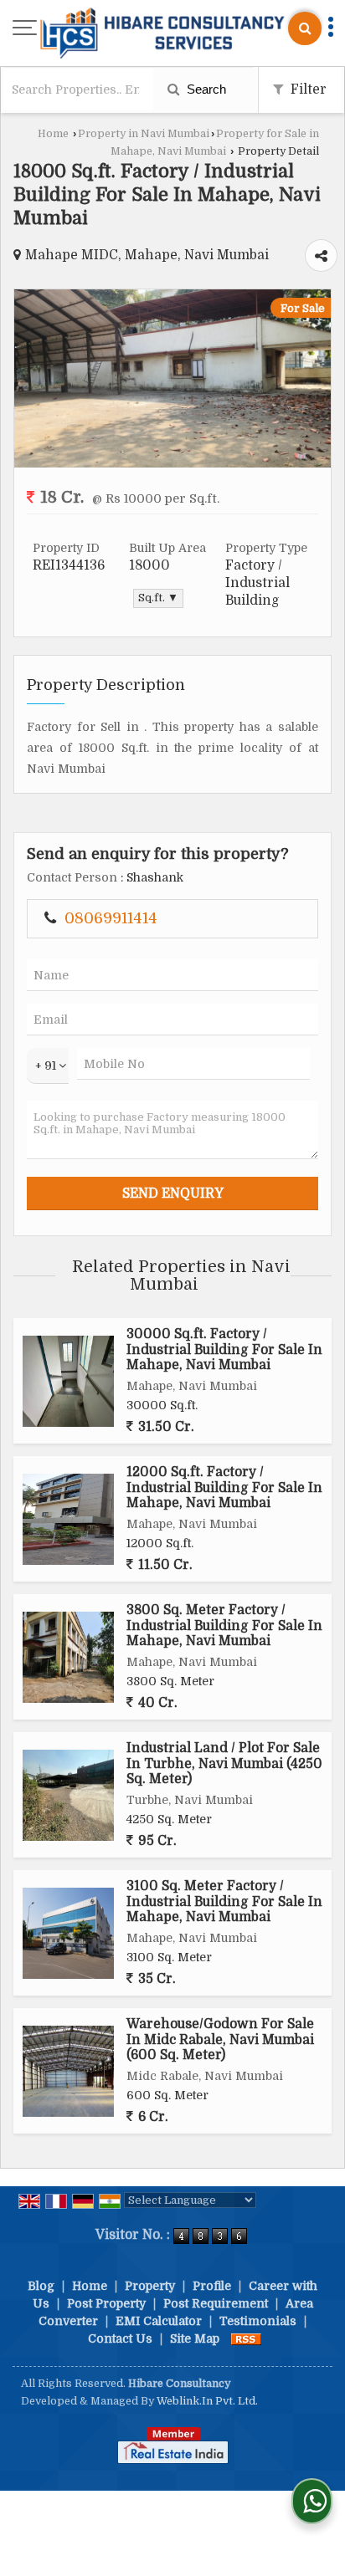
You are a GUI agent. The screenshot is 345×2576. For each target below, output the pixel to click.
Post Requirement (216, 2303)
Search (205, 89)
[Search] (305, 28)
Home (53, 134)
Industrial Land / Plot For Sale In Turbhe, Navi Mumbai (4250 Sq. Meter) (224, 1763)
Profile (212, 2286)
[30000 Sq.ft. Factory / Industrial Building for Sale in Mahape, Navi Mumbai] (68, 1381)
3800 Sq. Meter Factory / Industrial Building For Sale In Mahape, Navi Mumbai (224, 1625)
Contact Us (120, 2338)
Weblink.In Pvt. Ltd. (207, 2401)
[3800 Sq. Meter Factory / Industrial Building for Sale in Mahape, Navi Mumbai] (68, 1657)
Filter (307, 89)
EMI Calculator (159, 2321)
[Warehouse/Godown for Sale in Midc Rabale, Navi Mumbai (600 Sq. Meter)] (68, 2071)
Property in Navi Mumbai (144, 134)
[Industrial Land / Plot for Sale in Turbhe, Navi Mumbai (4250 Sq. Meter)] (68, 1795)
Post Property (106, 2303)
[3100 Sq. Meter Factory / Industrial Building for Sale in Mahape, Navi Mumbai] (68, 1933)
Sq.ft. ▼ (158, 598)
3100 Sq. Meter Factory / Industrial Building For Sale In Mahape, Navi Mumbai (224, 1901)
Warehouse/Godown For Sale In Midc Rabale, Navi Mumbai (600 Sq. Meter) (220, 2039)
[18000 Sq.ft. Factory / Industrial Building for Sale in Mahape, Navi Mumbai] (172, 463)
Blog (41, 2286)
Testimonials (258, 2321)
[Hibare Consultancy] (162, 35)
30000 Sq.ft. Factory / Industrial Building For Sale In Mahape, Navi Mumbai (224, 1349)
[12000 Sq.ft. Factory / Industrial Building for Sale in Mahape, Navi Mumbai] (68, 1519)
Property (150, 2286)
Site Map (195, 2338)
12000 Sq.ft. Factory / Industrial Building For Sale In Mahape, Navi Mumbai (224, 1487)
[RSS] (246, 2338)
